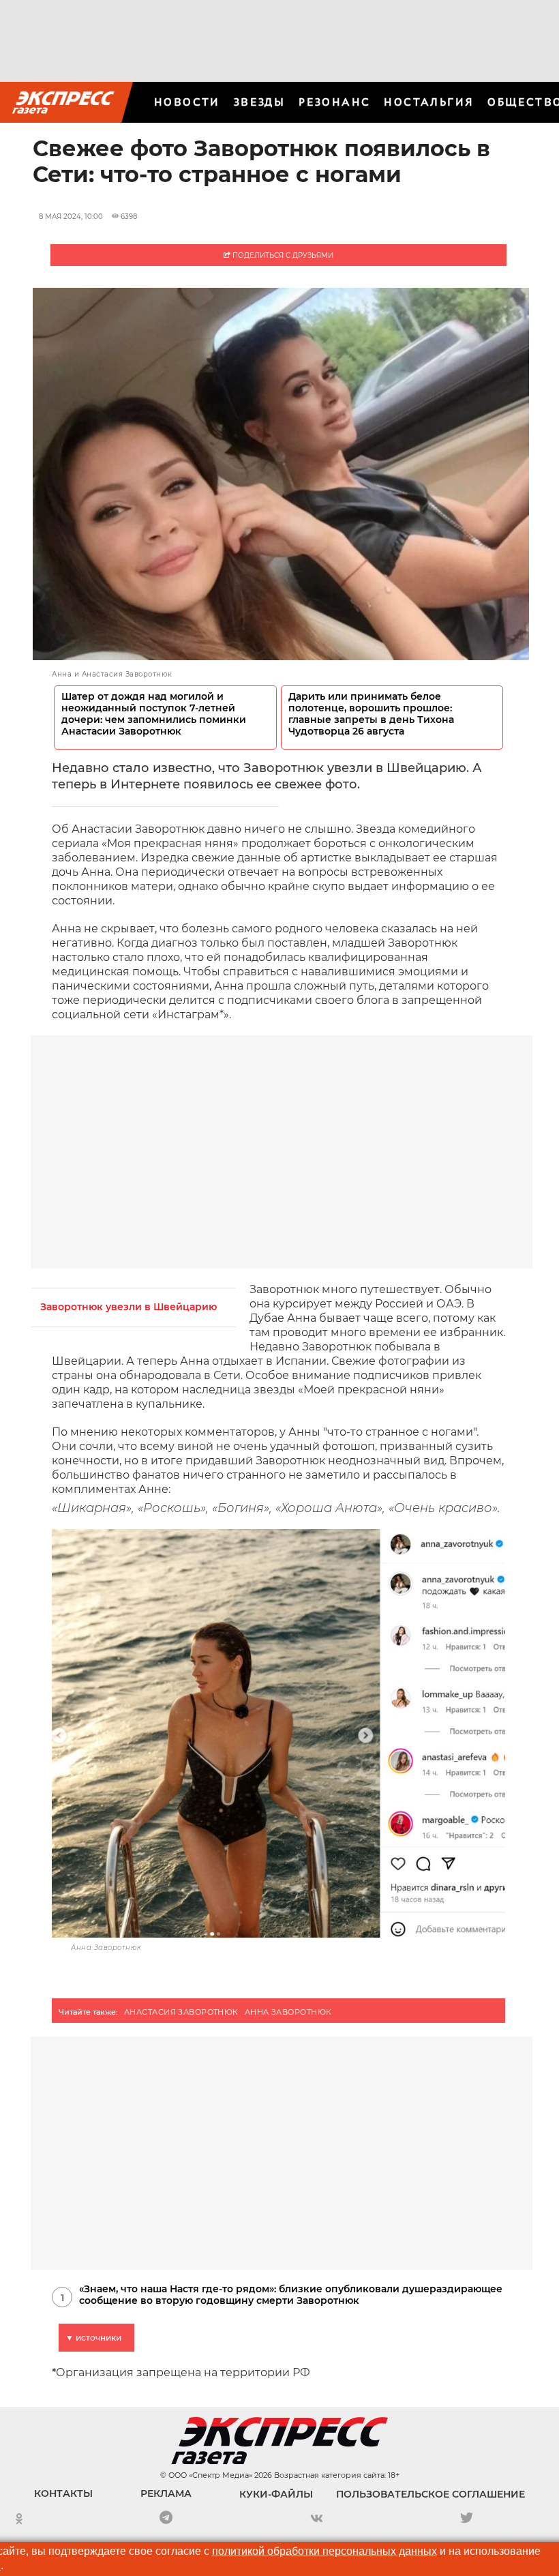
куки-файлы (276, 2494)
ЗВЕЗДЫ (259, 102)
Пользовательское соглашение (430, 2494)
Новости (187, 102)
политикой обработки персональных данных (324, 2551)
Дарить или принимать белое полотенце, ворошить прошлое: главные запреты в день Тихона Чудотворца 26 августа (371, 714)
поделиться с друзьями (282, 255)
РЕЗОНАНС (334, 102)
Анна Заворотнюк (288, 2012)
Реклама (166, 2493)
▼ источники (93, 2338)
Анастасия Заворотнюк (181, 2012)
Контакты (63, 2493)
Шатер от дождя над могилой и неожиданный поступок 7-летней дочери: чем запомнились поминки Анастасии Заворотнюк (154, 714)
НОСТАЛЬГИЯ (429, 102)
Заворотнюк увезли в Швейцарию (129, 1307)
